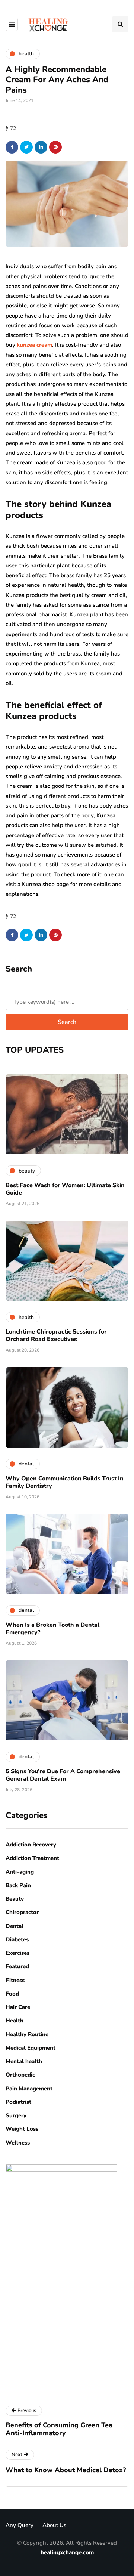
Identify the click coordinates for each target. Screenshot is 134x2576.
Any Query (20, 2525)
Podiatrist (18, 2102)
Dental (15, 1926)
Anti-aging (20, 1872)
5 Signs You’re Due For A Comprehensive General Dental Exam (63, 1775)
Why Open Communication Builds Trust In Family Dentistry (65, 1482)
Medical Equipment (31, 2048)
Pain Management (29, 2089)
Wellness (18, 2143)
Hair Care (18, 2007)
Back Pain (18, 1885)
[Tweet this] (26, 147)
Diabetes (17, 1939)
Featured (17, 1966)
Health (15, 2021)
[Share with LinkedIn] (41, 147)
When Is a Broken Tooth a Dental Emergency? (52, 1629)
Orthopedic (20, 2075)
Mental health (24, 2061)
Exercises (17, 1953)
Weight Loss (22, 2129)
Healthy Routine (27, 2034)
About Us (54, 2525)
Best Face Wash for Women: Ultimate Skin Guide (65, 1189)
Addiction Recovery (31, 1845)
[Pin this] (55, 147)
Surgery (16, 2115)
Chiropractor (22, 1912)
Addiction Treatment (32, 1858)
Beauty (15, 1899)
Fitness (15, 1980)
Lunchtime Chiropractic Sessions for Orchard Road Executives (56, 1335)
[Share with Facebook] (12, 147)
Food (12, 1994)
